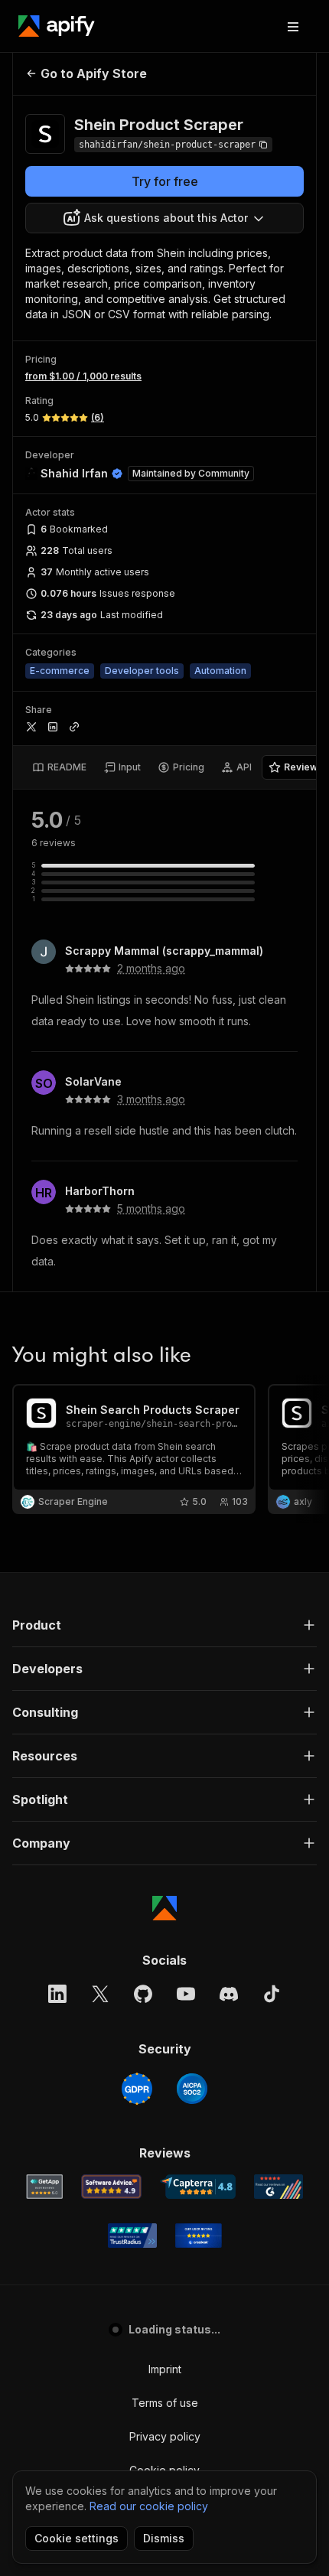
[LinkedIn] (57, 1994)
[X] (100, 1994)
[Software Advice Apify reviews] (111, 2187)
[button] (164, 1625)
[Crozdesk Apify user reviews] (199, 2236)
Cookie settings (77, 2538)
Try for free (165, 181)
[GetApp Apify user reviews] (44, 2187)
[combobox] (164, 218)
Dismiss (164, 2538)
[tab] (59, 767)
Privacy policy (165, 2436)
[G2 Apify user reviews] (279, 2187)
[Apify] (57, 26)
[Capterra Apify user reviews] (198, 2187)
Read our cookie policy (149, 2506)
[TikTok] (272, 1994)
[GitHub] (143, 1994)
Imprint (165, 2369)
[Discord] (229, 1994)
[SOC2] (192, 2089)
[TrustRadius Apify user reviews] (132, 2236)
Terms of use (165, 2403)
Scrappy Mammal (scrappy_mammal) (164, 951)
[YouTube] (186, 1994)
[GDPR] (137, 2089)
